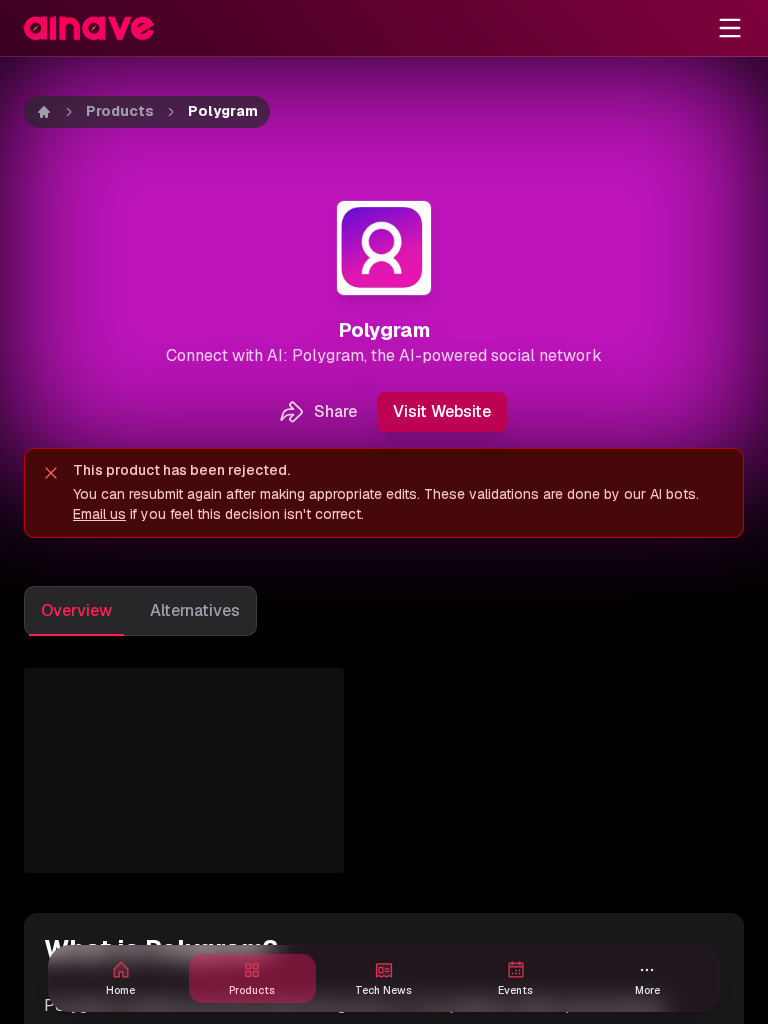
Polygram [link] (223, 111)
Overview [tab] (76, 610)
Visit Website (442, 411)
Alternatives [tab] (195, 610)
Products (120, 111)
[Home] (44, 112)
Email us (99, 514)
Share (335, 411)
